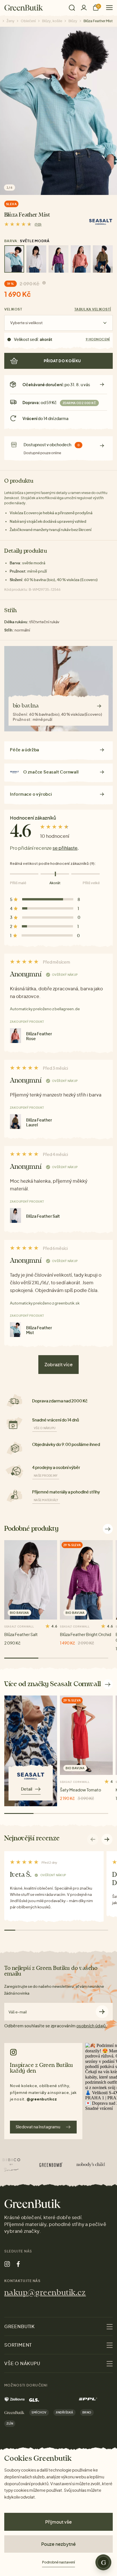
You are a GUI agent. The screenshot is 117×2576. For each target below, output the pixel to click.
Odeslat (102, 2012)
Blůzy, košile (52, 21)
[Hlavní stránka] (24, 8)
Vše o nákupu (45, 1428)
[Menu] (107, 8)
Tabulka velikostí (93, 309)
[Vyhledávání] (72, 8)
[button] (107, 1839)
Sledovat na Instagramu (38, 2127)
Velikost (13, 309)
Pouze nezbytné (58, 2544)
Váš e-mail (18, 2012)
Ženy (11, 21)
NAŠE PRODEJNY (46, 1476)
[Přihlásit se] (84, 8)
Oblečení (28, 21)
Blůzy (73, 21)
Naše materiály (46, 1500)
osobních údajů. (92, 2026)
